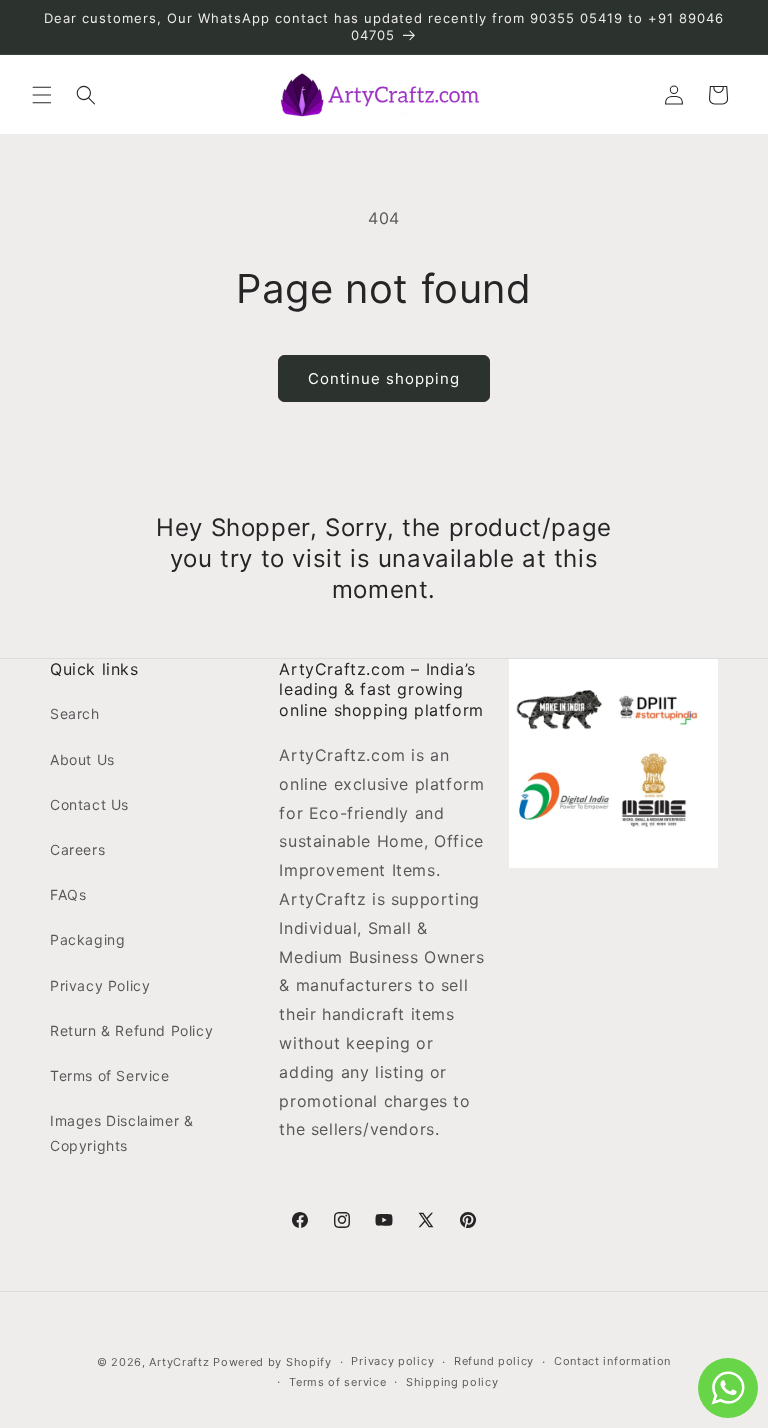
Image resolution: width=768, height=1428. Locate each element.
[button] (42, 95)
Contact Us (89, 804)
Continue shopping (384, 378)
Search (75, 713)
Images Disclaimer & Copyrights (121, 1133)
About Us (82, 759)
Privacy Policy (100, 985)
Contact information (612, 1361)
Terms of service (337, 1382)
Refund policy (494, 1361)
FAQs (68, 894)
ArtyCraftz (179, 1362)
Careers (77, 849)
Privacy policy (392, 1361)
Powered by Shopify (272, 1362)
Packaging (87, 939)
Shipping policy (452, 1382)
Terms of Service (110, 1075)
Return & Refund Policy (131, 1030)
